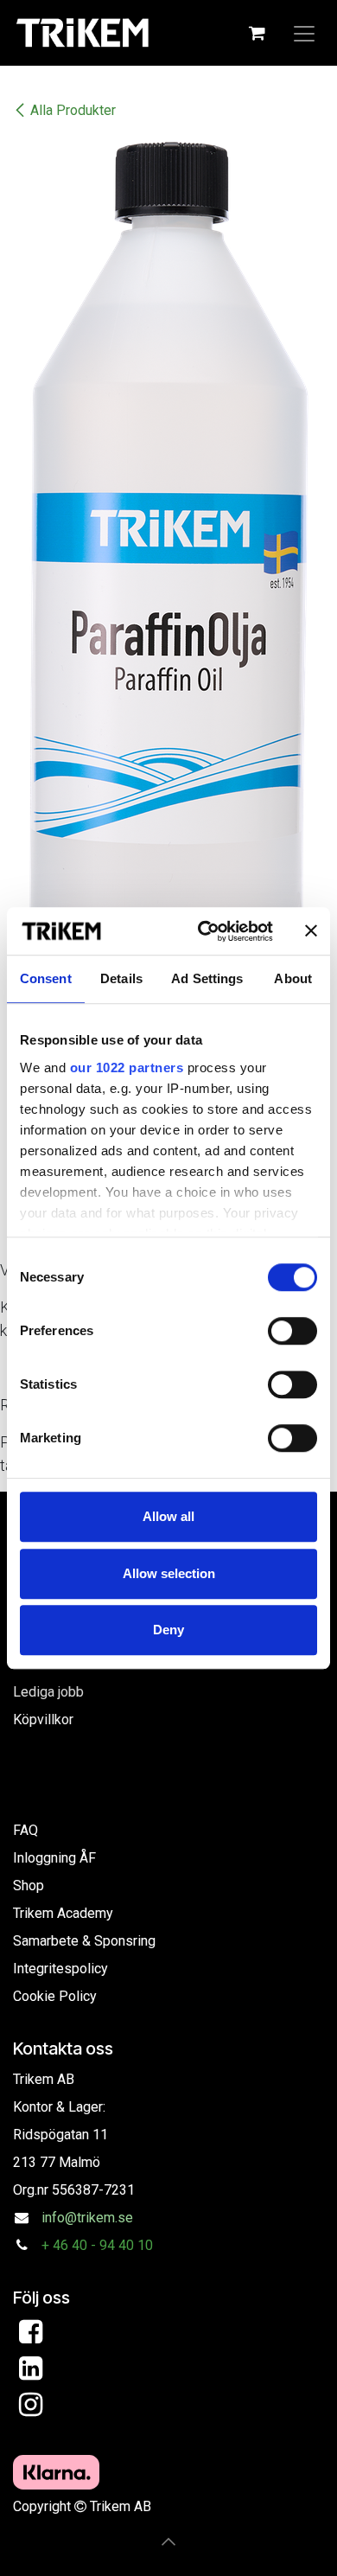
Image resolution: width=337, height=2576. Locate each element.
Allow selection (169, 1573)
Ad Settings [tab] (207, 978)
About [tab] (293, 978)
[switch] (292, 1331)
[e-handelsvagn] (257, 33)
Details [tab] (121, 978)
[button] (168, 2541)
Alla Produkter (73, 110)
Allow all (168, 1516)
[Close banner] (311, 931)
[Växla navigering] (304, 33)
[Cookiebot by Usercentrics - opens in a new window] (204, 931)
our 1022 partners (127, 1067)
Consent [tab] (46, 978)
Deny (168, 1630)
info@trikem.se (87, 2218)
